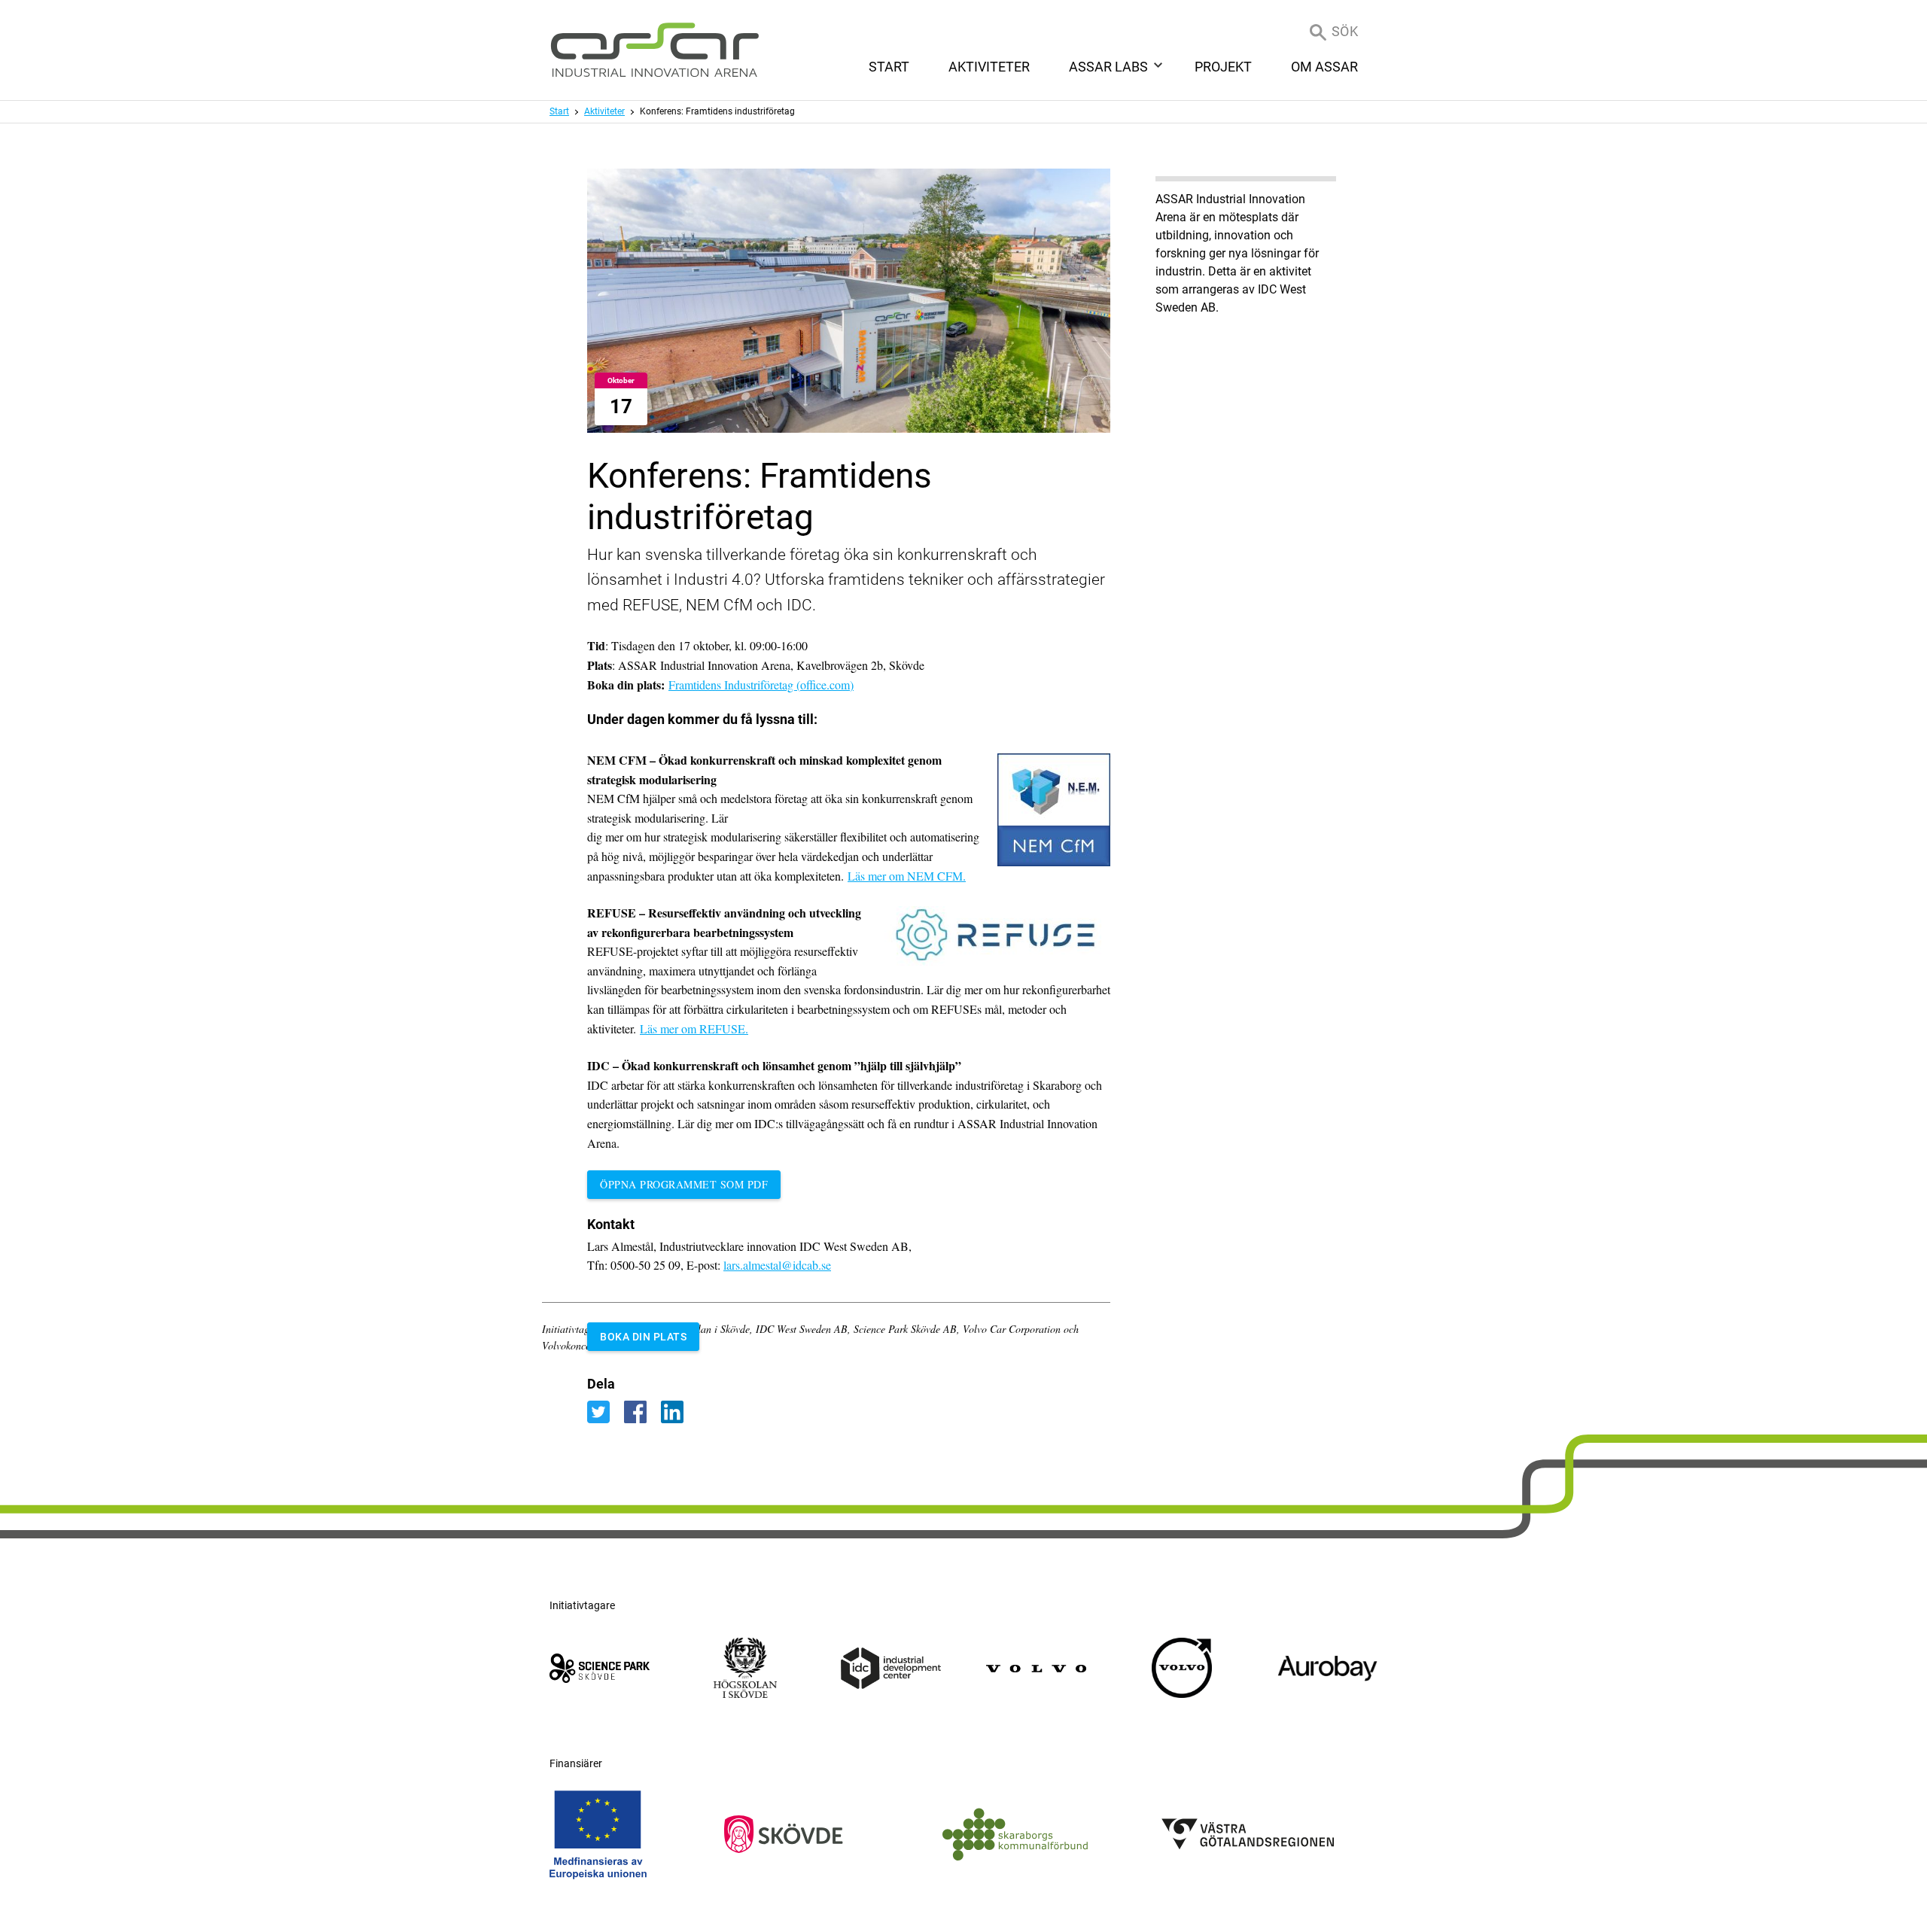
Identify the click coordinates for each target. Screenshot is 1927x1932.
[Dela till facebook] (642, 1412)
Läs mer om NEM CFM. (907, 876)
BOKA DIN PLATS (643, 1337)
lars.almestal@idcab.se (777, 1265)
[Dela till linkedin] (678, 1412)
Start (559, 111)
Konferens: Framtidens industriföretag (717, 111)
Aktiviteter (604, 111)
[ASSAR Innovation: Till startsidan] (655, 50)
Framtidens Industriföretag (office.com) (761, 685)
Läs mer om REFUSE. (694, 1028)
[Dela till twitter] (606, 1412)
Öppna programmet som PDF (684, 1184)
